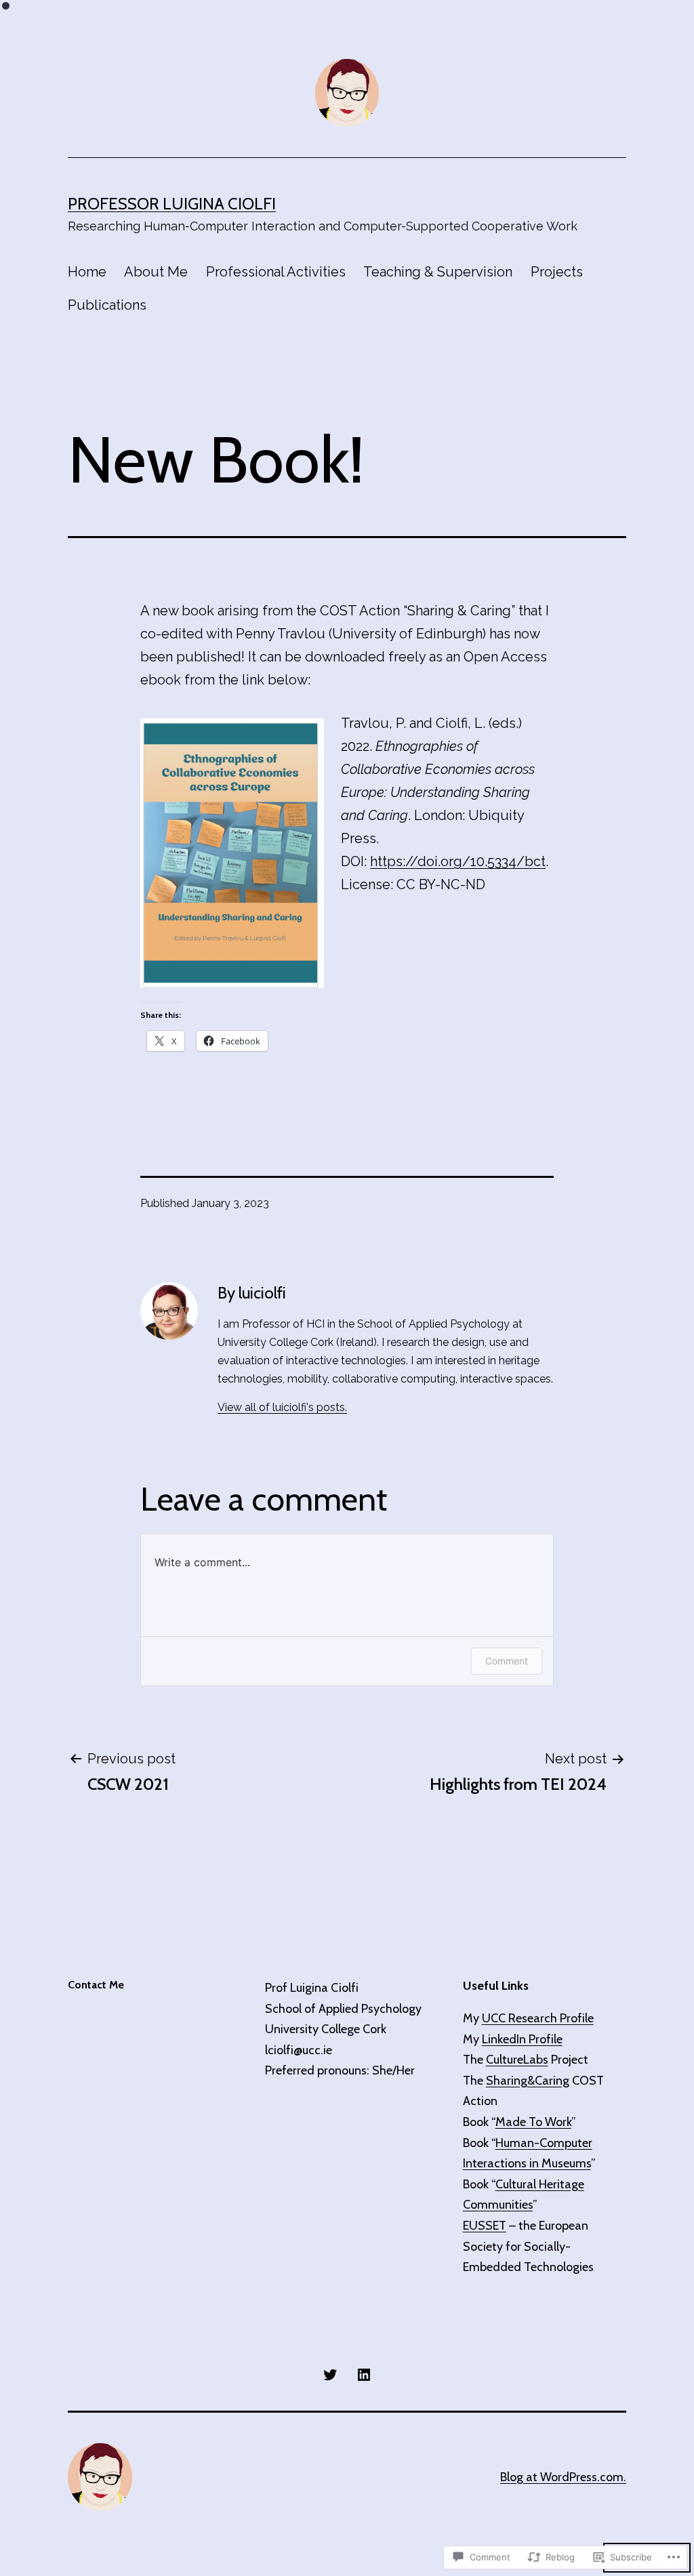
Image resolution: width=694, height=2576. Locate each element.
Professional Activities (276, 272)
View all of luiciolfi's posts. (282, 1407)
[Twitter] (330, 2373)
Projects (557, 272)
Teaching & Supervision (438, 272)
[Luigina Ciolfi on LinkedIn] (364, 2373)
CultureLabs (517, 2060)
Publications (107, 305)
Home (87, 272)
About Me (156, 272)
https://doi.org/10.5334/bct (458, 861)
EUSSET (485, 2226)
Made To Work (533, 2122)
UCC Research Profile (538, 2018)
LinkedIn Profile (522, 2039)
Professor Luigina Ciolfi (172, 204)
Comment (507, 1661)
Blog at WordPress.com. (563, 2477)
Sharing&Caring (528, 2081)
